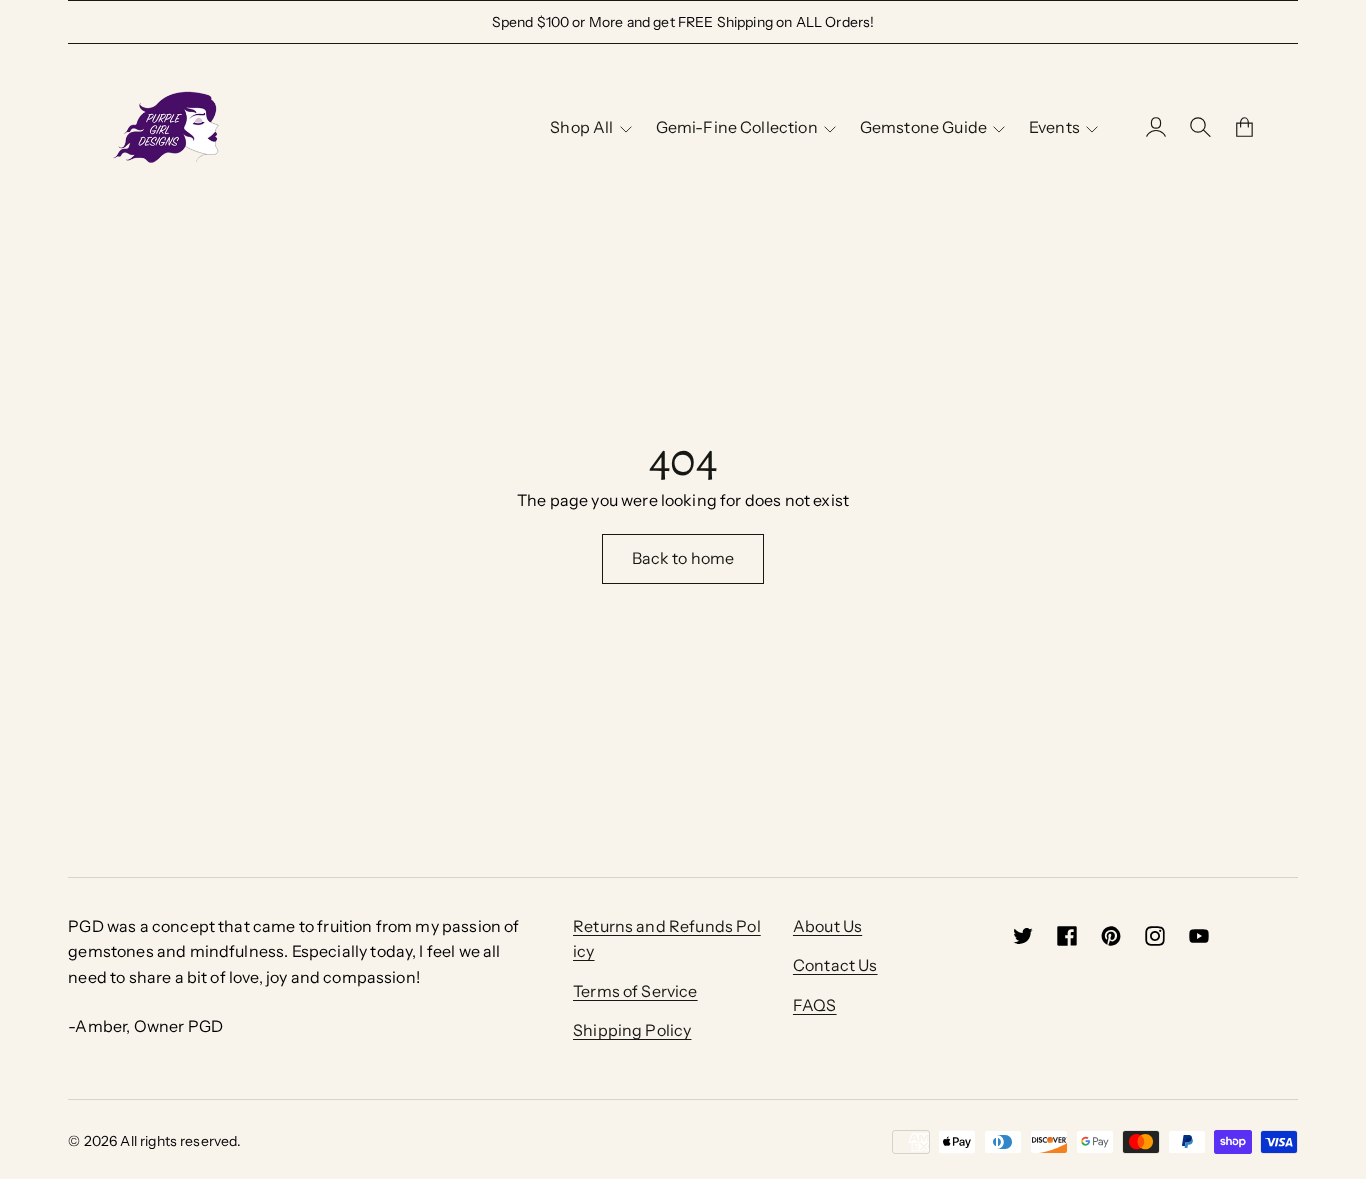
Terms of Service (635, 991)
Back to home (683, 558)
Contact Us (835, 965)
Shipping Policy (632, 1030)
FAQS (815, 1005)
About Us (827, 926)
